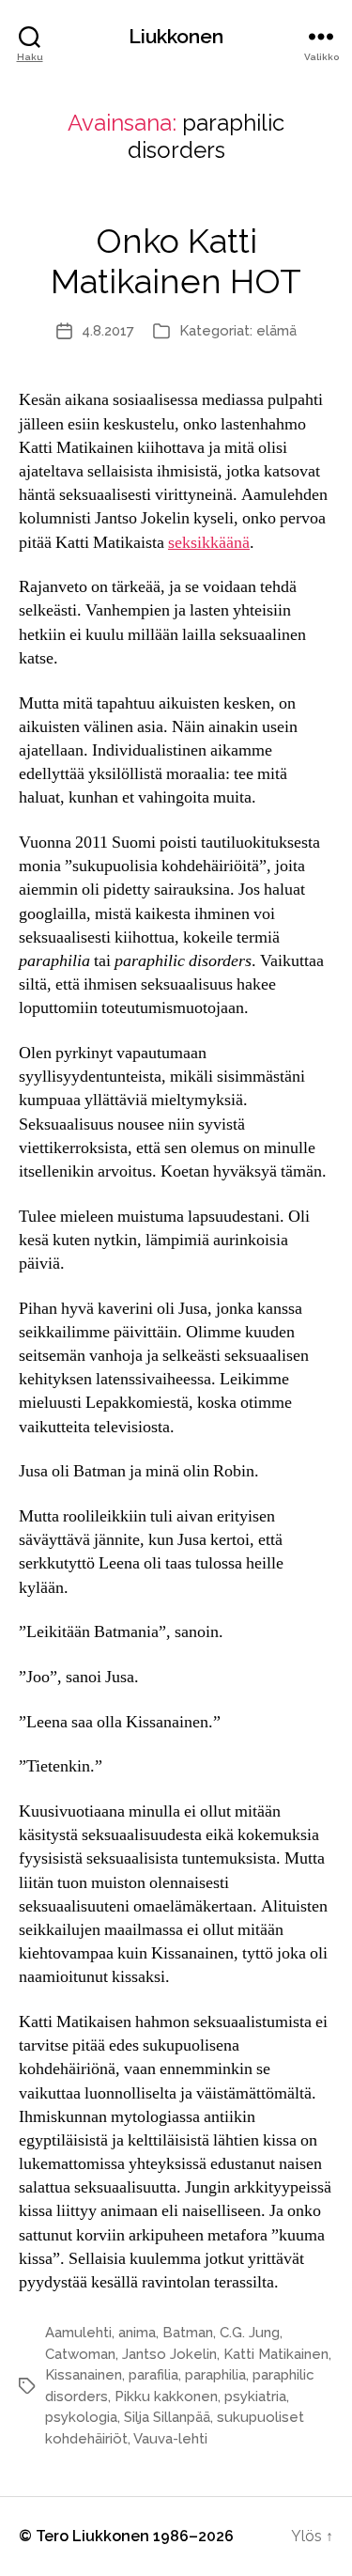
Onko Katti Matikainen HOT (176, 261)
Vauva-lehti (170, 2439)
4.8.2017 (108, 331)
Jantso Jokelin (169, 2354)
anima (137, 2333)
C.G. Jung (250, 2333)
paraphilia (215, 2375)
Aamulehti (78, 2333)
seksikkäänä (209, 543)
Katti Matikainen (276, 2354)
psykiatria (255, 2396)
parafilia (153, 2375)
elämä (276, 331)
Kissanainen (84, 2375)
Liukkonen (176, 36)
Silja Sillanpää (167, 2417)
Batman (188, 2333)
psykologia (81, 2417)
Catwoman (80, 2354)
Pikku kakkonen (166, 2396)
